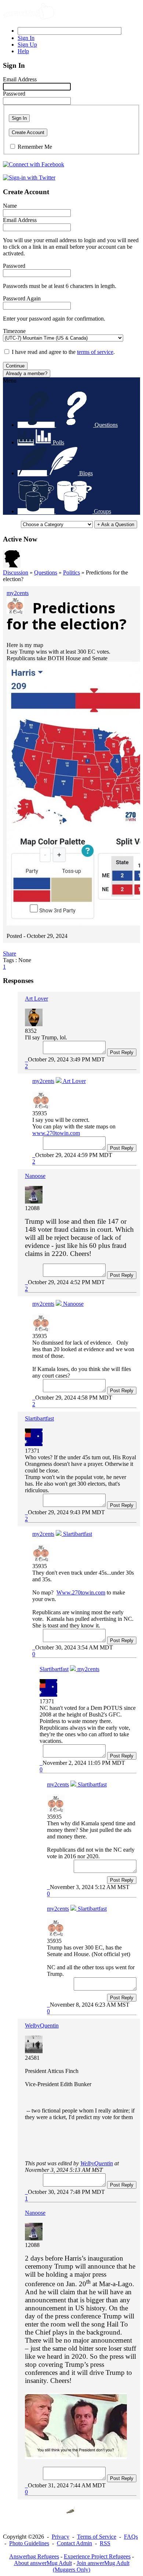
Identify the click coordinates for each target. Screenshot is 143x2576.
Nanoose (35, 1176)
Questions (46, 572)
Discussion (16, 572)
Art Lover (36, 999)
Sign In (19, 118)
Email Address (20, 79)
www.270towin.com (56, 1133)
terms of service (95, 352)
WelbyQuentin (42, 2026)
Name (10, 206)
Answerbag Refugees (34, 2556)
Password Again (22, 298)
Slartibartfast (39, 1418)
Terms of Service (97, 2537)
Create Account (28, 132)
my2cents (18, 593)
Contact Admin (74, 2543)
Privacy (60, 2537)
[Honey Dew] (12, 566)
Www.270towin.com (81, 1592)
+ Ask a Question (116, 524)
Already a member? (27, 374)
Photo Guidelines (29, 2543)
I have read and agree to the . (63, 352)
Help (23, 51)
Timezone (14, 331)
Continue (15, 366)
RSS (105, 2543)
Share (10, 953)
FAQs (131, 2537)
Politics (71, 572)
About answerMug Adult (43, 2563)
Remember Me (35, 147)
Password (14, 94)
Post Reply (122, 1052)
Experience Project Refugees (97, 2556)
